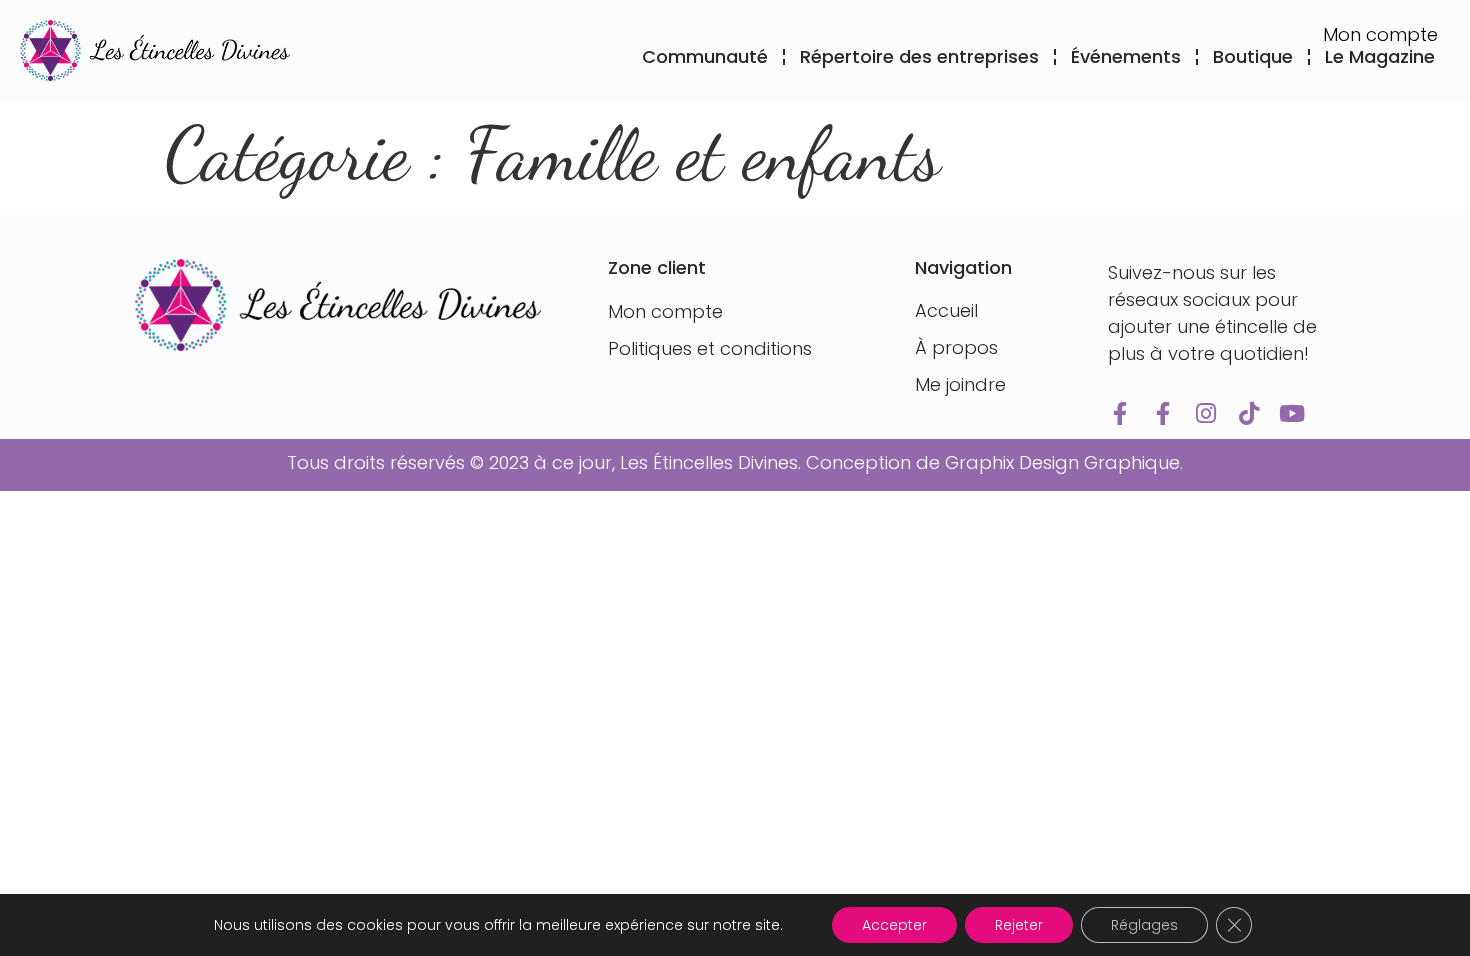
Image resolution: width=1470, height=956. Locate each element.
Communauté (705, 56)
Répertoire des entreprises (919, 56)
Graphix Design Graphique (1062, 462)
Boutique (1253, 56)
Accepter (894, 925)
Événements (1126, 56)
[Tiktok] (1248, 413)
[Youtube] (1291, 413)
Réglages (1144, 925)
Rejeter (1019, 925)
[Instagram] (1205, 413)
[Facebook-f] (1119, 413)
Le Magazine (1380, 56)
